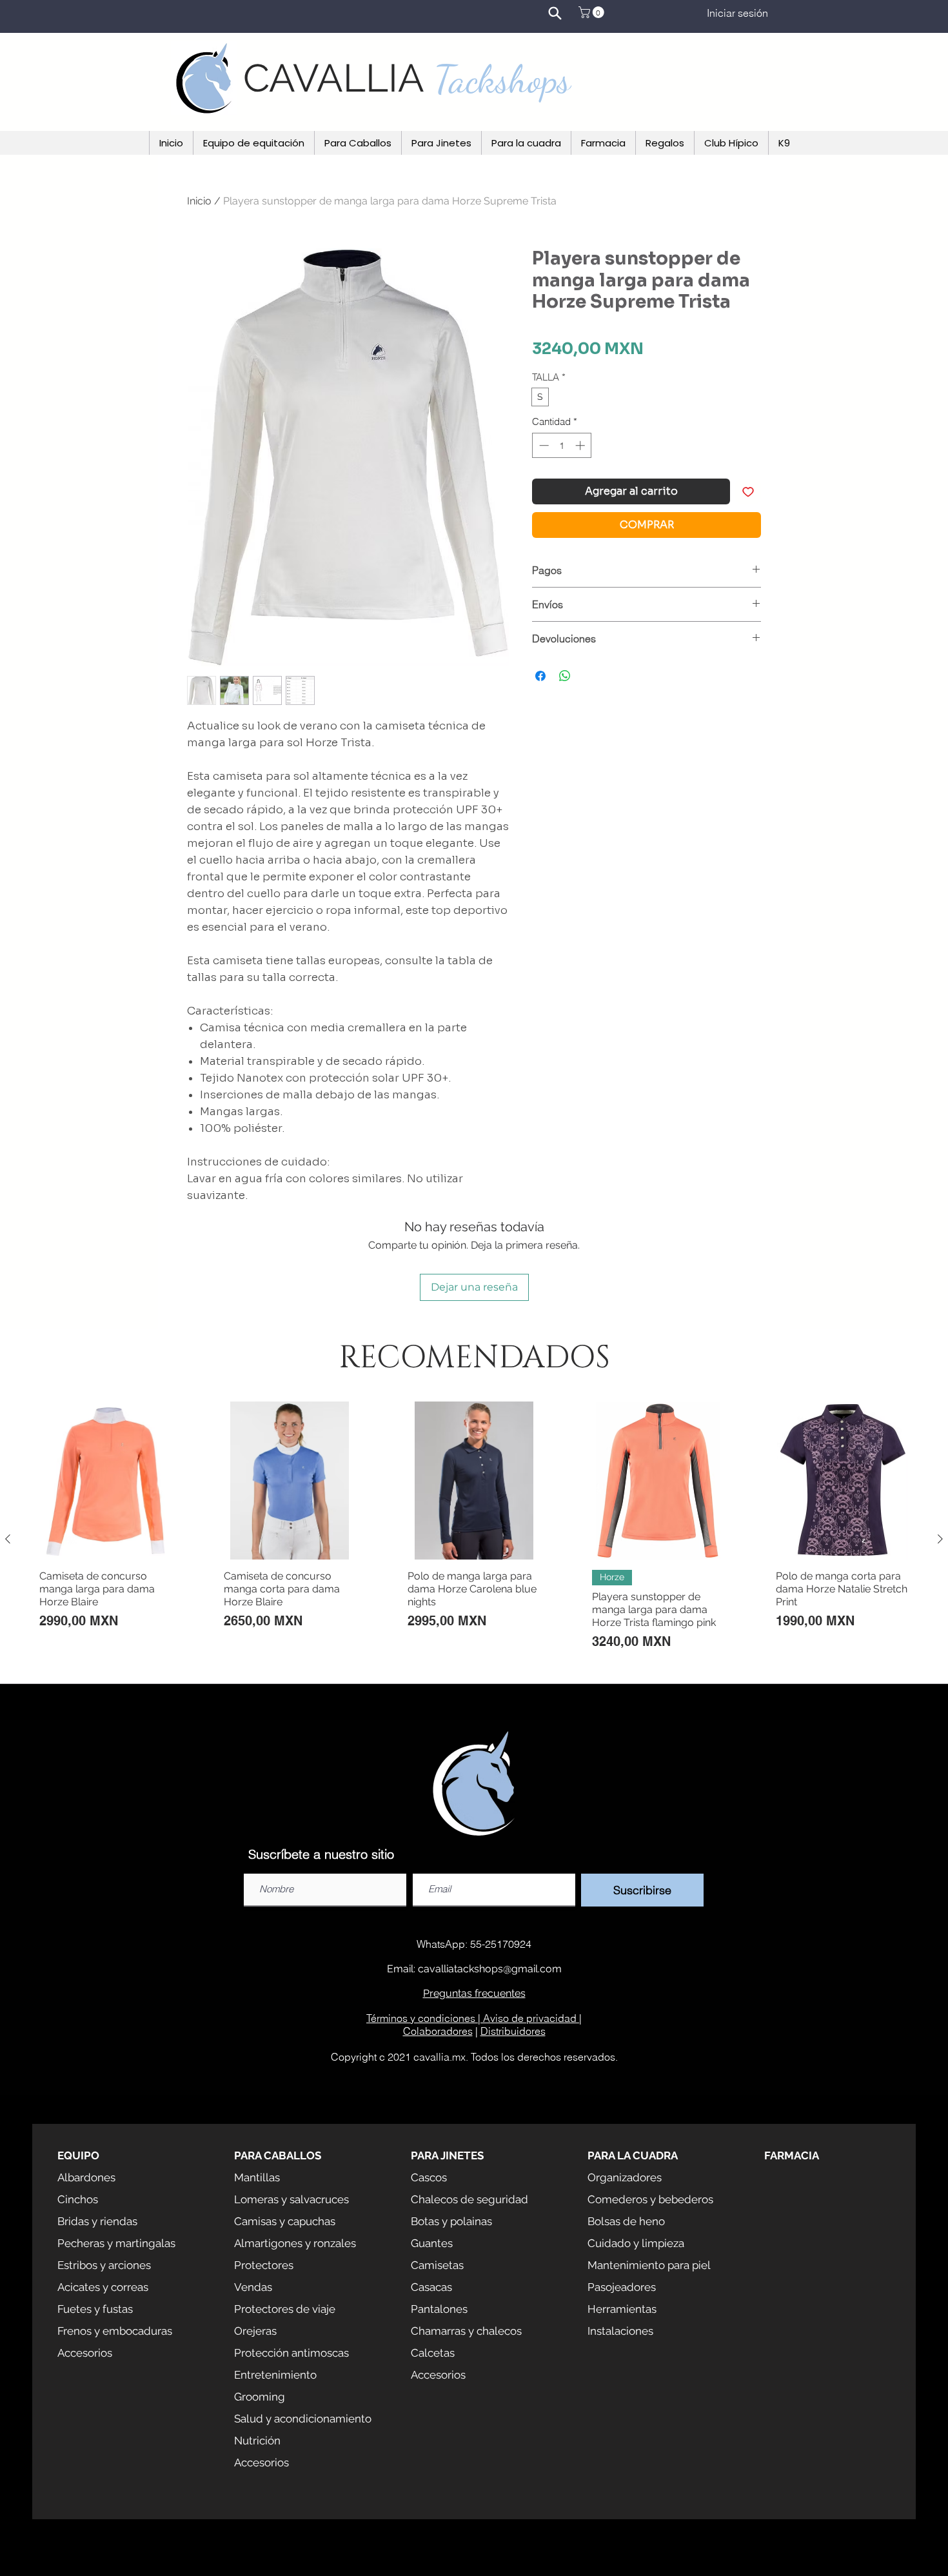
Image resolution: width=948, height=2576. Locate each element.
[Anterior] (8, 1539)
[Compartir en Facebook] (540, 676)
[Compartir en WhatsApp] (565, 676)
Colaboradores (438, 2031)
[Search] (555, 13)
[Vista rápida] (106, 1481)
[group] (474, 1539)
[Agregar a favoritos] (748, 491)
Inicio (199, 201)
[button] (593, 12)
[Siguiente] (940, 1539)
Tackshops (502, 79)
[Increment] (581, 445)
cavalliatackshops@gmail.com (490, 1969)
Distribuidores (513, 2031)
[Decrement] (543, 445)
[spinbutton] (562, 445)
